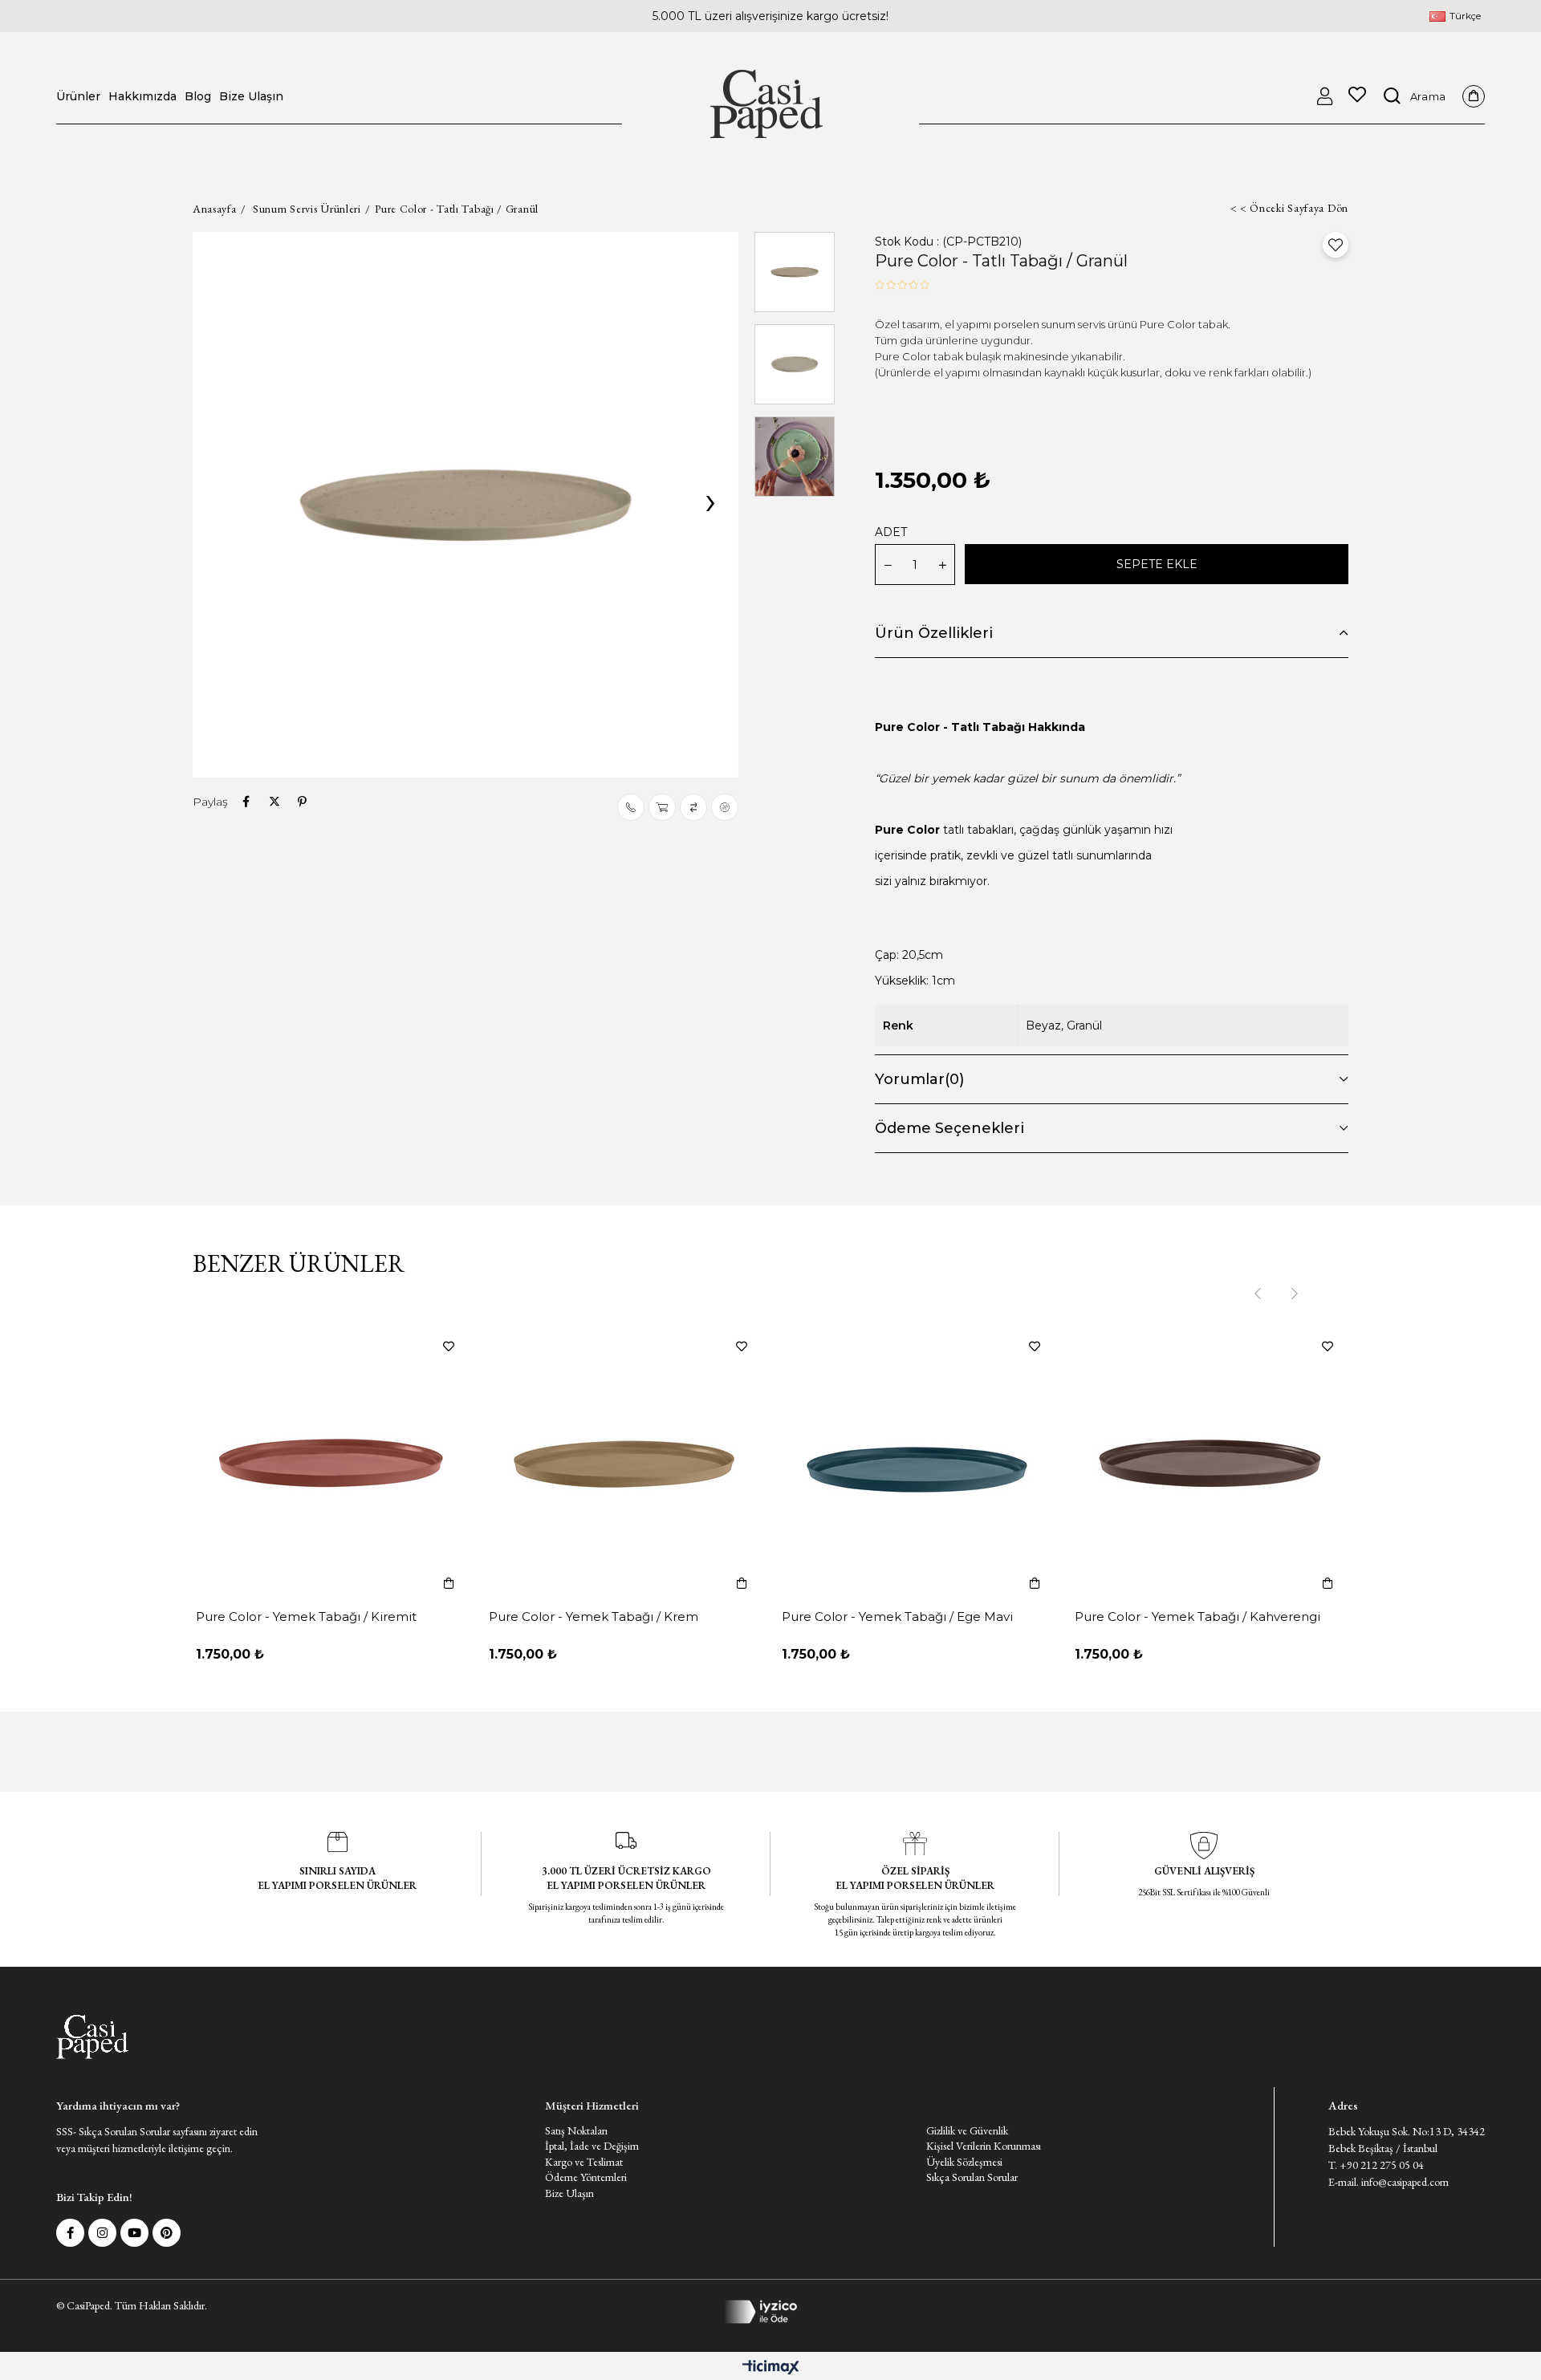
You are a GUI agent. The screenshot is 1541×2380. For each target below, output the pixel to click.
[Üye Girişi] (1325, 96)
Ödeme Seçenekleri (949, 1128)
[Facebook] (70, 2233)
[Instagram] (102, 2233)
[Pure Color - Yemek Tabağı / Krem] (624, 1464)
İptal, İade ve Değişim (592, 2146)
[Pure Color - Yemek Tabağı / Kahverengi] (1210, 1464)
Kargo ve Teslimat (584, 2162)
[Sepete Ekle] (449, 1583)
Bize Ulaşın (569, 2193)
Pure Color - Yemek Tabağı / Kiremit (306, 1616)
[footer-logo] (92, 2037)
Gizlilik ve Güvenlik (967, 2130)
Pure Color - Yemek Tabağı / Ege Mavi (897, 1616)
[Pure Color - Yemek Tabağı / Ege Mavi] (917, 1464)
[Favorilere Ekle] (1336, 245)
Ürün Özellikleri (934, 633)
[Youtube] (134, 2233)
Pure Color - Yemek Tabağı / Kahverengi (1197, 1616)
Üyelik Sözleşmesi (964, 2162)
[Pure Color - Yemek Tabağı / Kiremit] (331, 1464)
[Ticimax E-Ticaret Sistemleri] (771, 2368)
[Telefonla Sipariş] (631, 807)
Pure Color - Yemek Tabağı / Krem (594, 1616)
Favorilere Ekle (449, 1346)
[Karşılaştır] (693, 807)
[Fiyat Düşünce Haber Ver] (725, 807)
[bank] (771, 2312)
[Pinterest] (167, 2233)
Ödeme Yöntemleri (586, 2177)
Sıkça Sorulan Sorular (972, 2177)
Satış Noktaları (576, 2130)
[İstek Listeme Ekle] (662, 807)
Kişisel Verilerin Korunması (984, 2146)
